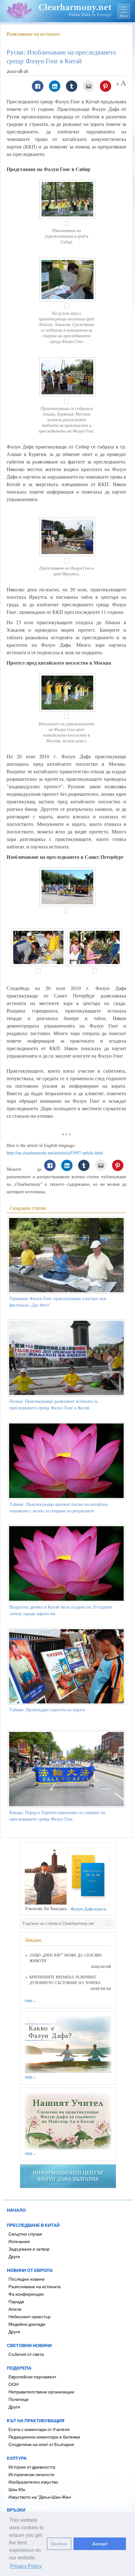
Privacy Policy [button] (26, 2566)
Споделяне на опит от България (41, 2444)
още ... (30, 2000)
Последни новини (27, 2279)
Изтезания (19, 2241)
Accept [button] (100, 2544)
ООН (13, 2384)
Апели (15, 2309)
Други (14, 2256)
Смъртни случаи (25, 2234)
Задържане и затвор (29, 2249)
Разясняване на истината (33, 34)
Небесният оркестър (30, 2317)
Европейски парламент (32, 2377)
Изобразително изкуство (33, 2482)
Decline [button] (59, 2544)
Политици (19, 2399)
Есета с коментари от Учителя (39, 2429)
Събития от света (26, 2354)
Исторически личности (31, 2474)
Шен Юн (17, 2489)
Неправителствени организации (41, 2392)
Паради (16, 2301)
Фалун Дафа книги (88, 1909)
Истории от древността (32, 2467)
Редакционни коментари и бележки (44, 2437)
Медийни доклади (27, 2324)
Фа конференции (26, 2294)
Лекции (33, 1940)
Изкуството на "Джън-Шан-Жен (40, 2497)
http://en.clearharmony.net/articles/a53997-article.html (55, 1153)
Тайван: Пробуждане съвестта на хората (47, 1710)
